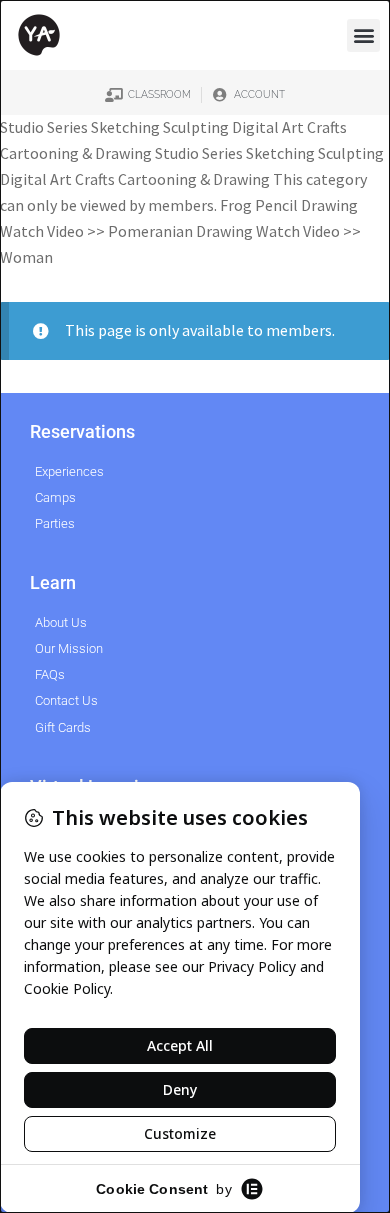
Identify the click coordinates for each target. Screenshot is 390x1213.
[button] (363, 35)
